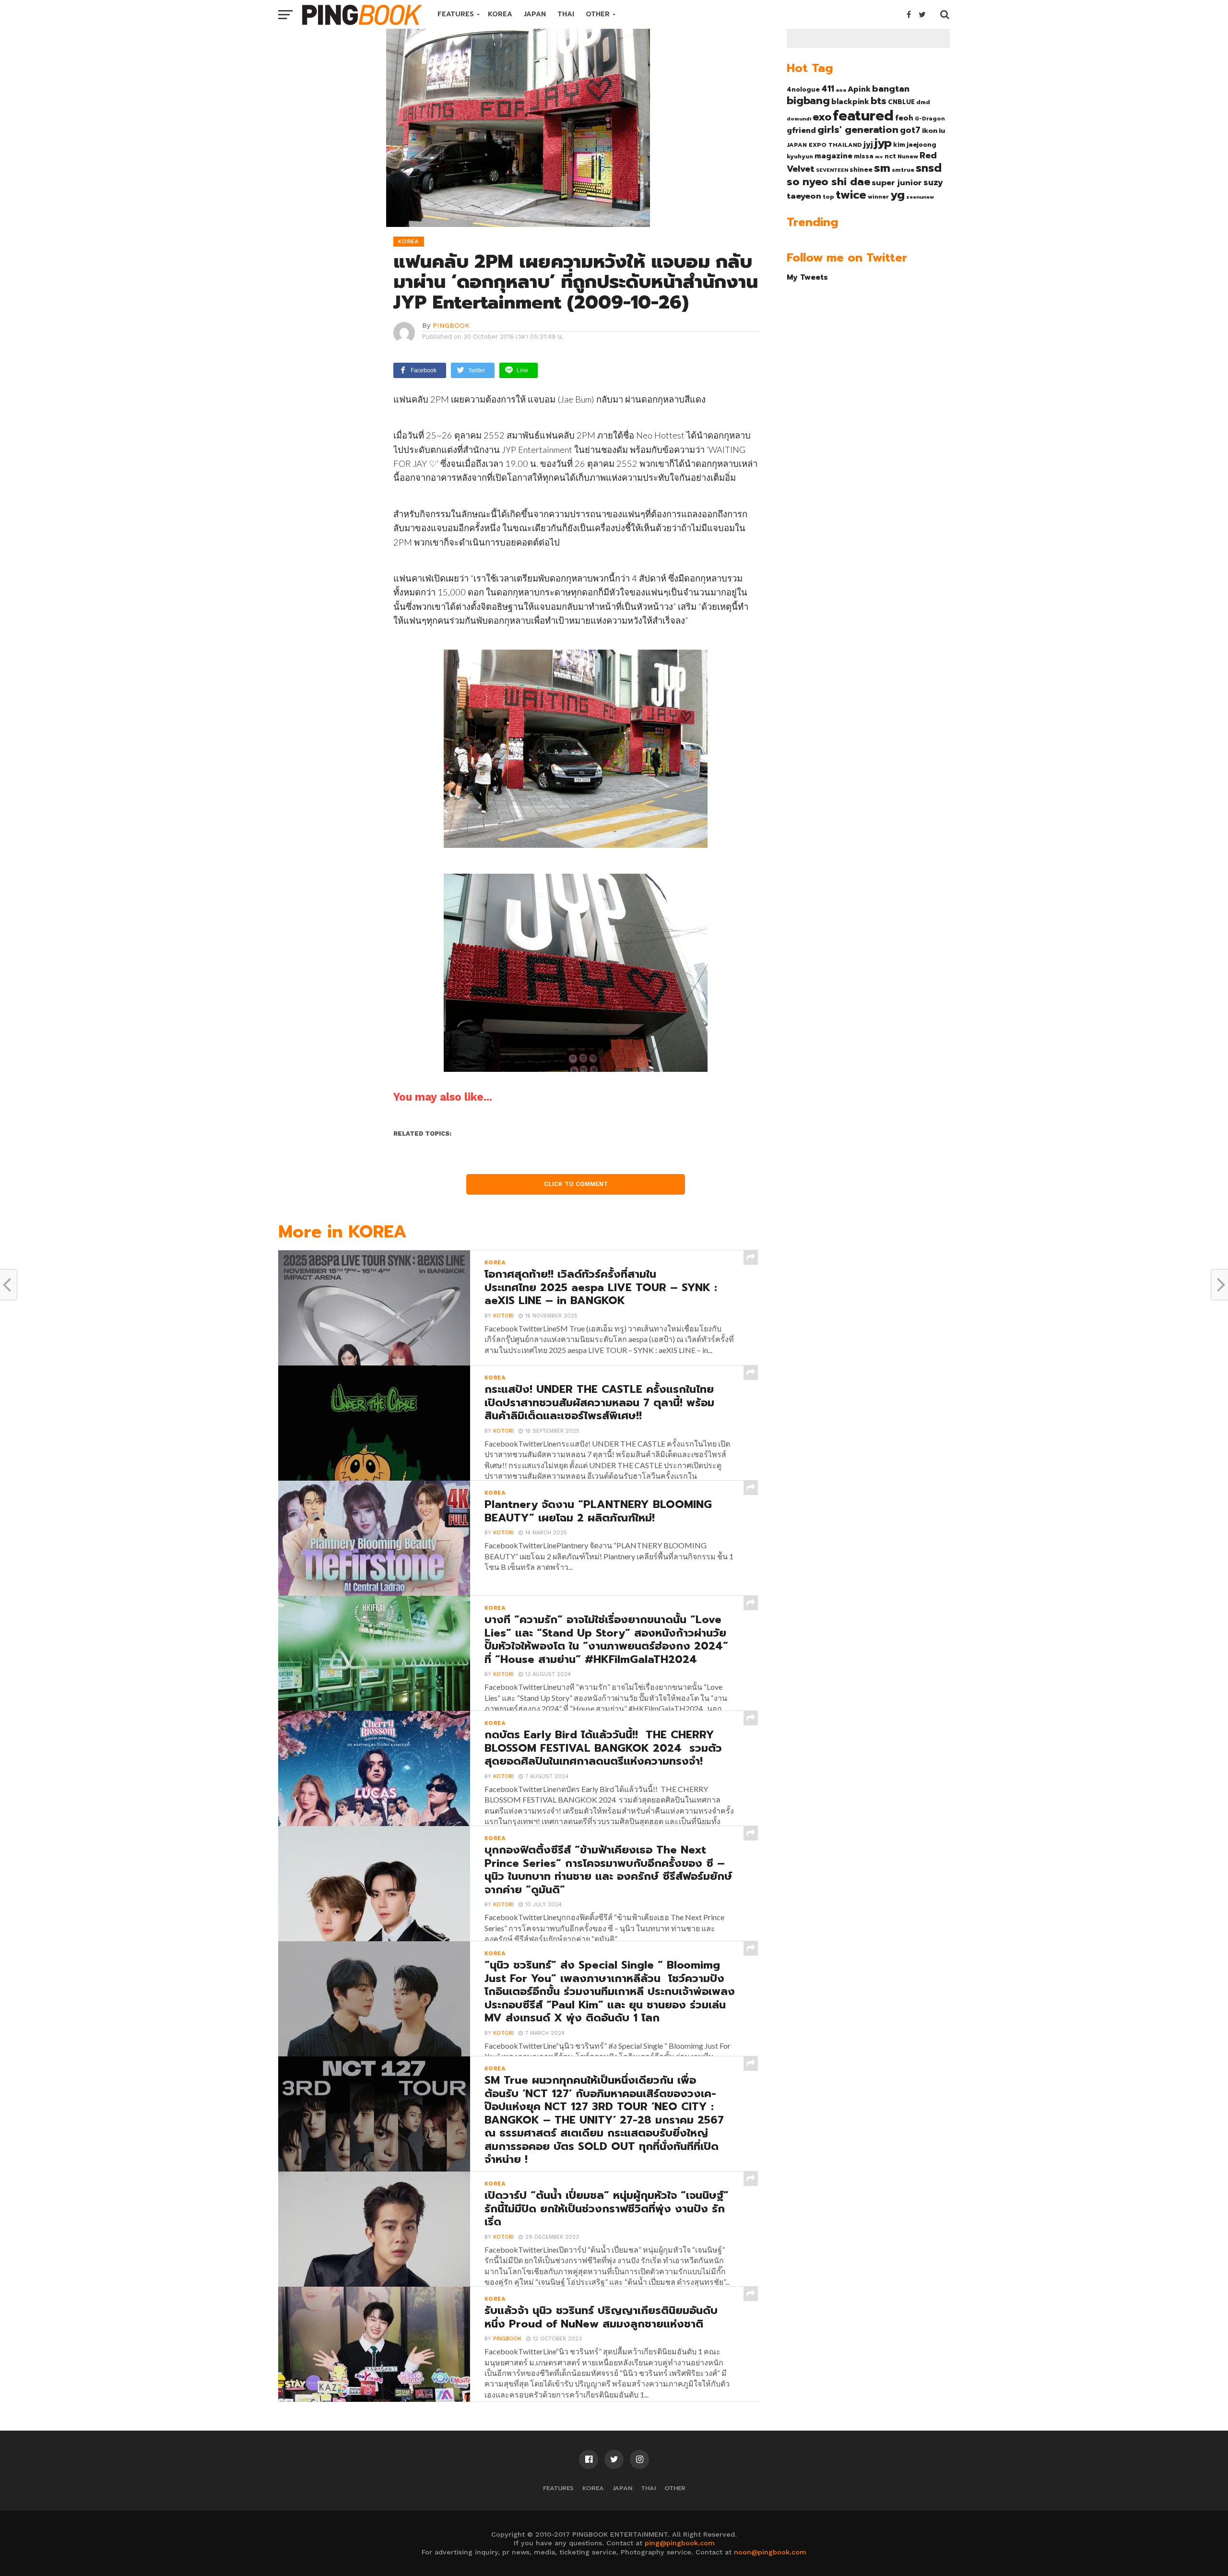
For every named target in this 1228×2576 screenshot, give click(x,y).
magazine (833, 156)
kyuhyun (800, 156)
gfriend (801, 131)
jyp (883, 143)
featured (863, 116)
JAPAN (535, 14)
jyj (868, 144)
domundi (799, 119)
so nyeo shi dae (828, 182)
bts (879, 101)
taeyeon (804, 196)
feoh (904, 118)
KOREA (500, 14)
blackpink (850, 102)
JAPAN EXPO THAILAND (824, 145)
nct (890, 156)
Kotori (503, 1316)
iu (942, 131)
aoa (841, 90)
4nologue (803, 89)
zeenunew (920, 197)
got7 (910, 130)
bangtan (891, 89)
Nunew (908, 156)
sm (882, 168)
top (828, 197)
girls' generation (858, 130)
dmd (923, 102)
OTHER (598, 14)
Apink (859, 89)
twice (851, 195)
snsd (929, 168)
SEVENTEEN (832, 170)
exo (822, 117)
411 (828, 89)
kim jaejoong (915, 145)
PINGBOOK (451, 325)
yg (897, 195)
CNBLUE (901, 102)
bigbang (808, 101)
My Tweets (807, 277)
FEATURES (456, 14)
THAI (566, 14)
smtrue (903, 170)
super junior (897, 183)
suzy (933, 182)
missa (864, 156)
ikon (930, 131)
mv (879, 156)
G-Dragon (930, 119)
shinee (861, 170)
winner (878, 197)
